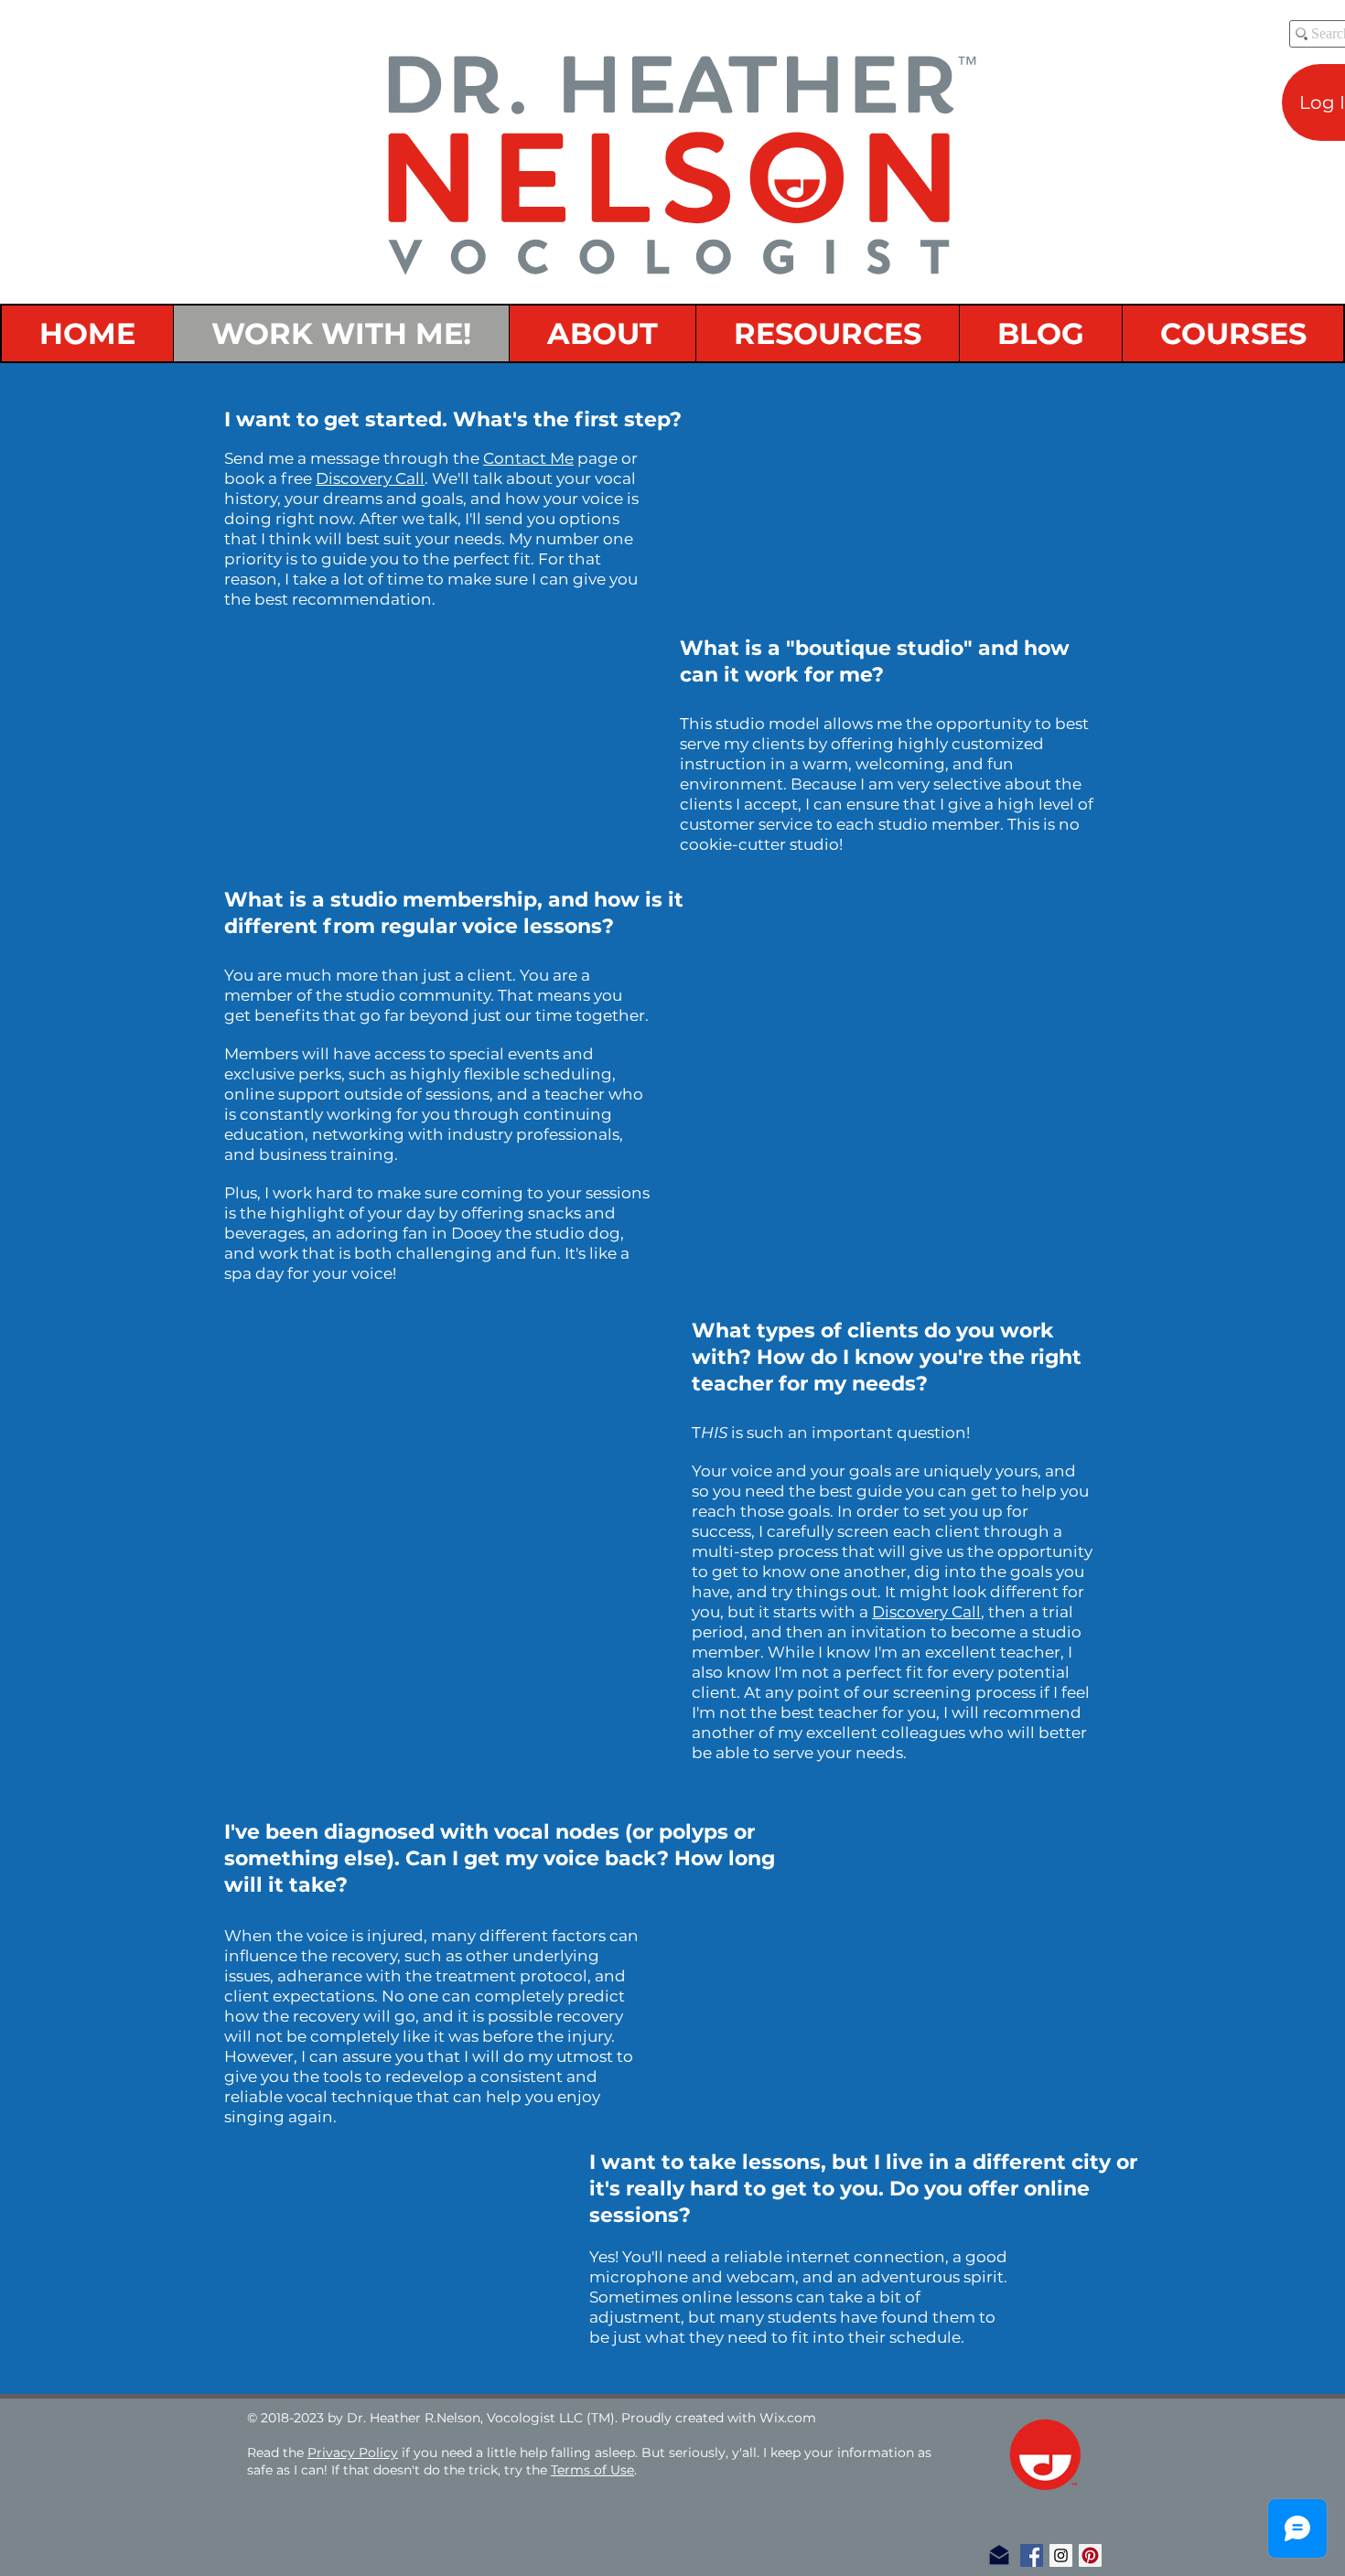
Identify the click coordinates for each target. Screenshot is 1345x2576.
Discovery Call (370, 478)
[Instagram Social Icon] (1061, 2555)
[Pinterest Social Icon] (1090, 2555)
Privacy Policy (353, 2453)
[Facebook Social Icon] (1032, 2555)
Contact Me (528, 458)
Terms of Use (592, 2470)
